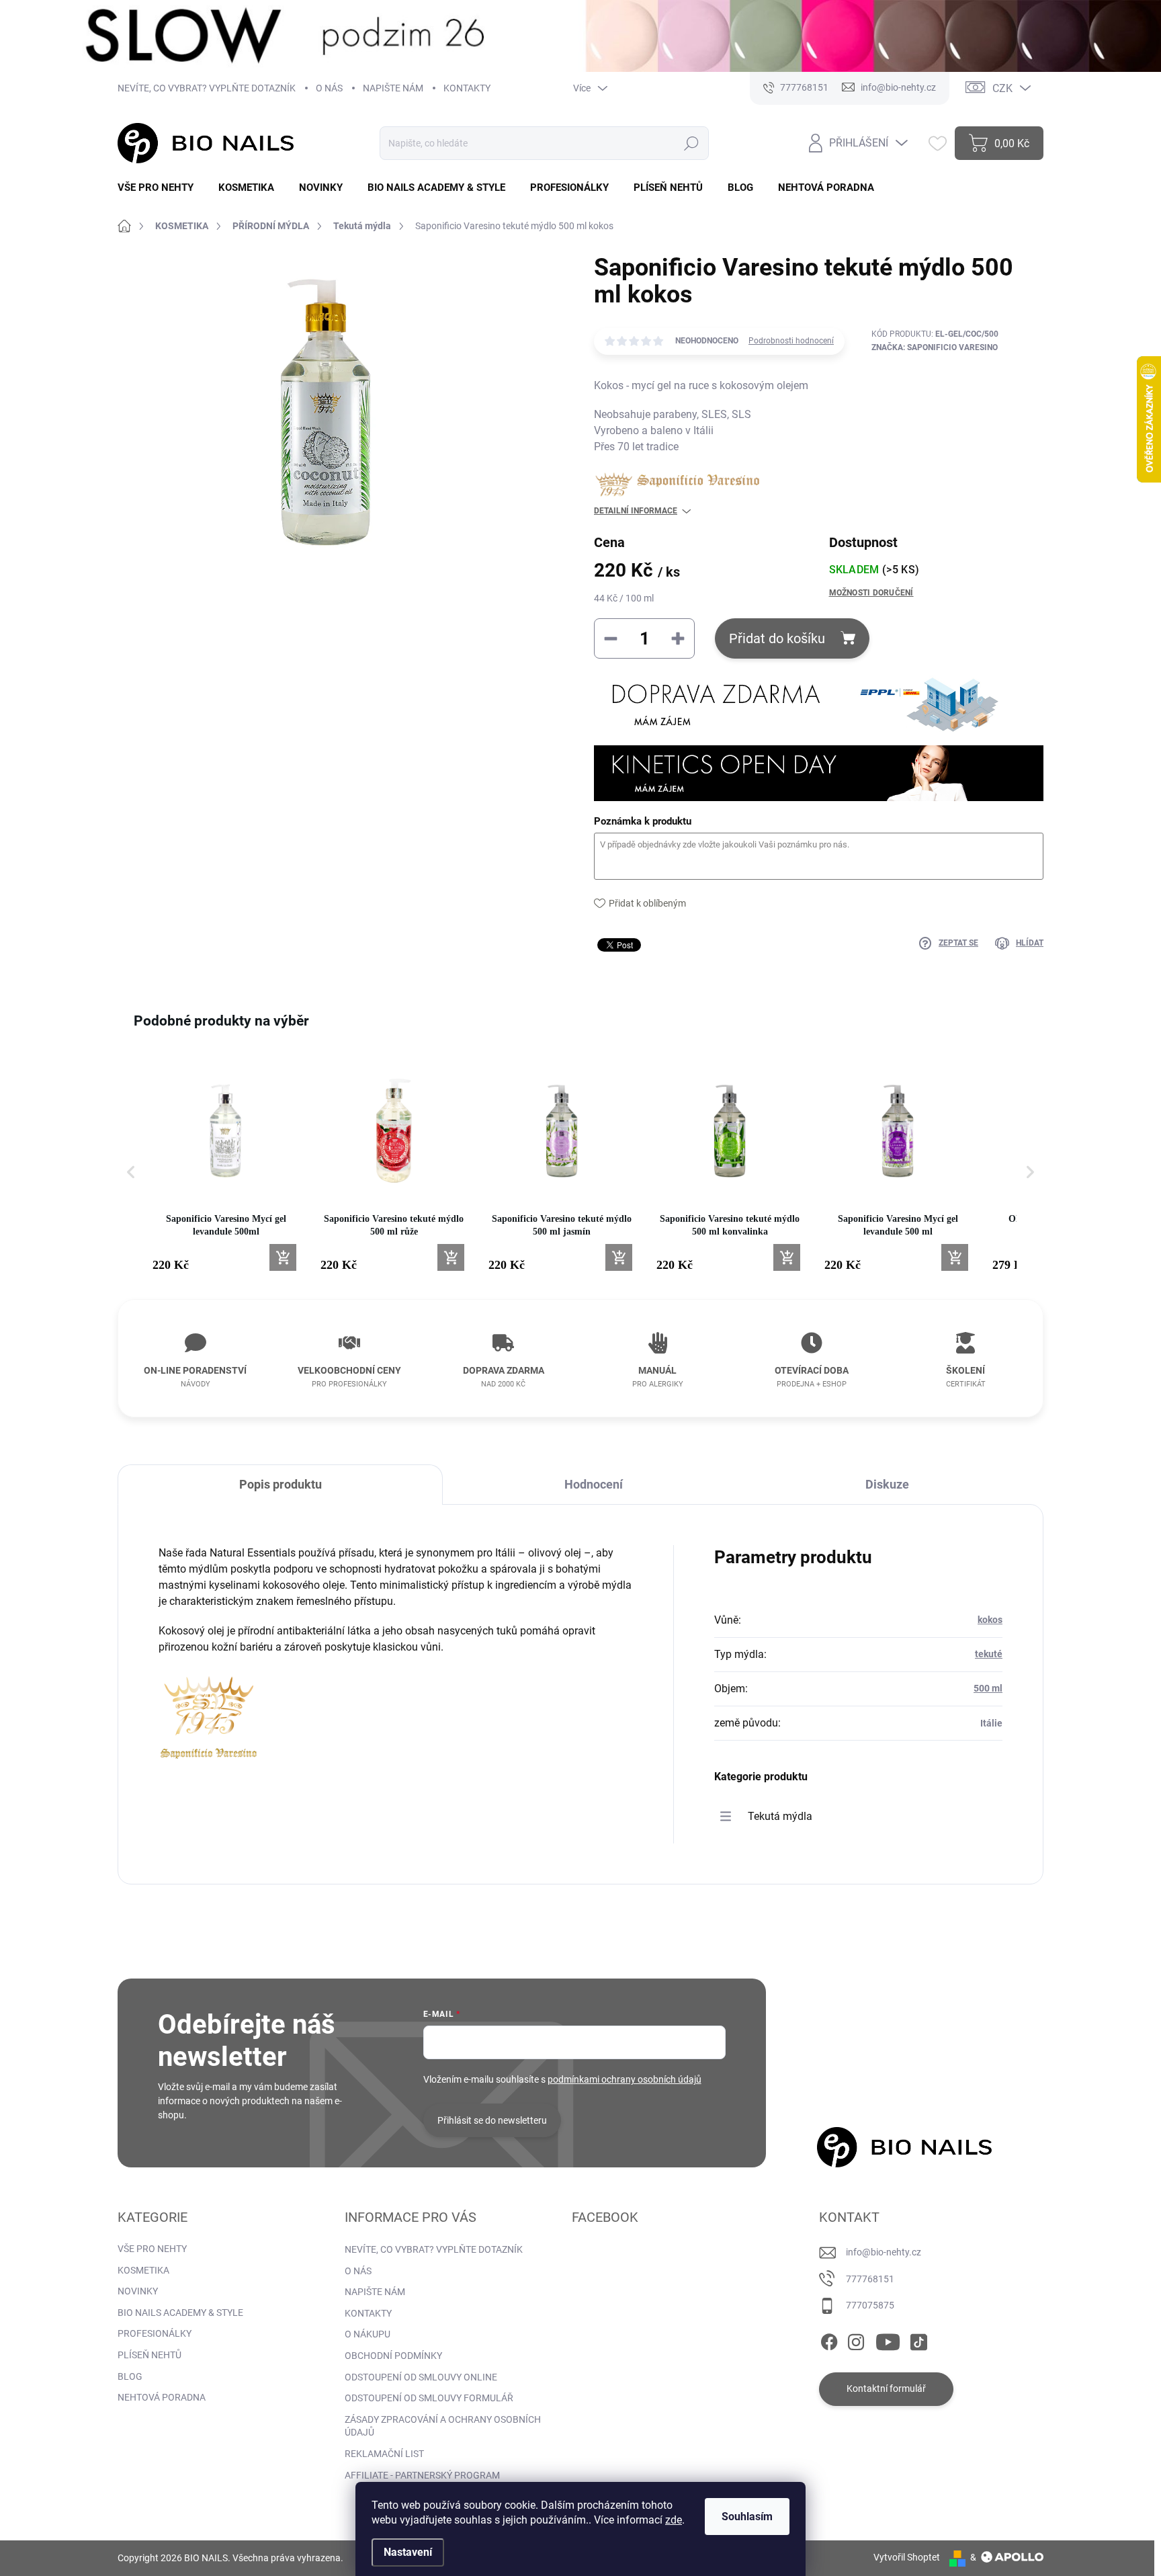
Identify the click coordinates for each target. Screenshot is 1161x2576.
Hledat (691, 143)
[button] (131, 1172)
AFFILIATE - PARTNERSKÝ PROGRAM (422, 2475)
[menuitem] (161, 188)
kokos (990, 1620)
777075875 (870, 2305)
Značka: (935, 347)
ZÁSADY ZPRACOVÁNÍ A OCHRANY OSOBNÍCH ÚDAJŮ (443, 2426)
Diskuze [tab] (887, 1484)
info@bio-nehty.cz (884, 2252)
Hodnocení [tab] (594, 1484)
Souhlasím (747, 2517)
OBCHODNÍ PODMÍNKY (393, 2356)
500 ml (988, 1688)
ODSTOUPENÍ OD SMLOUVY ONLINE (421, 2377)
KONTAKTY (467, 88)
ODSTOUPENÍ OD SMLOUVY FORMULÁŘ (429, 2398)
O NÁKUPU (368, 2334)
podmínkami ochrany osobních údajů (625, 2079)
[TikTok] (918, 2339)
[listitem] (226, 1166)
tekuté (989, 1654)
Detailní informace (636, 511)
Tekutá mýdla (780, 1816)
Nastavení (408, 2552)
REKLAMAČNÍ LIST (384, 2454)
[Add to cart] (283, 1257)
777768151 (870, 2279)
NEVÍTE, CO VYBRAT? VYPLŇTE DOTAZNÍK (207, 88)
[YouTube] (888, 2339)
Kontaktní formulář (886, 2388)
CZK (1002, 88)
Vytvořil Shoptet (907, 2557)
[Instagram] (856, 2339)
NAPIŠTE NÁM (393, 88)
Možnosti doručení (871, 593)
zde (674, 2520)
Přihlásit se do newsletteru (492, 2120)
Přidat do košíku (777, 638)
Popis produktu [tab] (281, 1484)
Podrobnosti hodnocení (791, 341)
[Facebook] (829, 2339)
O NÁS (329, 88)
